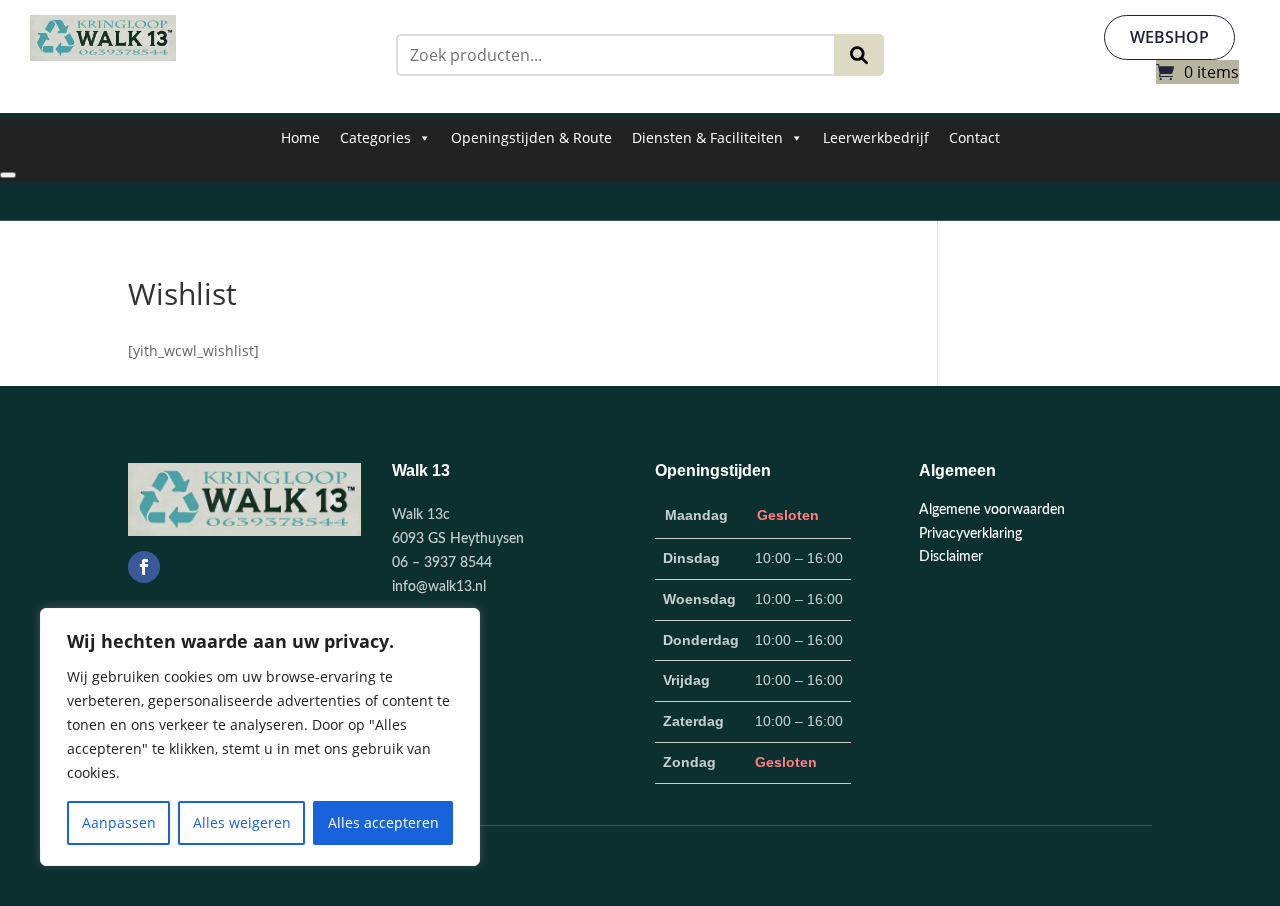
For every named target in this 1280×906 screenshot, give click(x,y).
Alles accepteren (383, 822)
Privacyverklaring (970, 534)
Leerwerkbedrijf (876, 137)
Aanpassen (119, 822)
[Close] (8, 175)
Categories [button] (375, 137)
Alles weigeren (242, 822)
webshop (1169, 37)
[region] (260, 737)
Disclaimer (951, 557)
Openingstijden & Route (531, 137)
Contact (974, 137)
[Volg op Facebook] (144, 567)
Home (300, 137)
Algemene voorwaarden (992, 510)
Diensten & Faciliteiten (707, 137)
